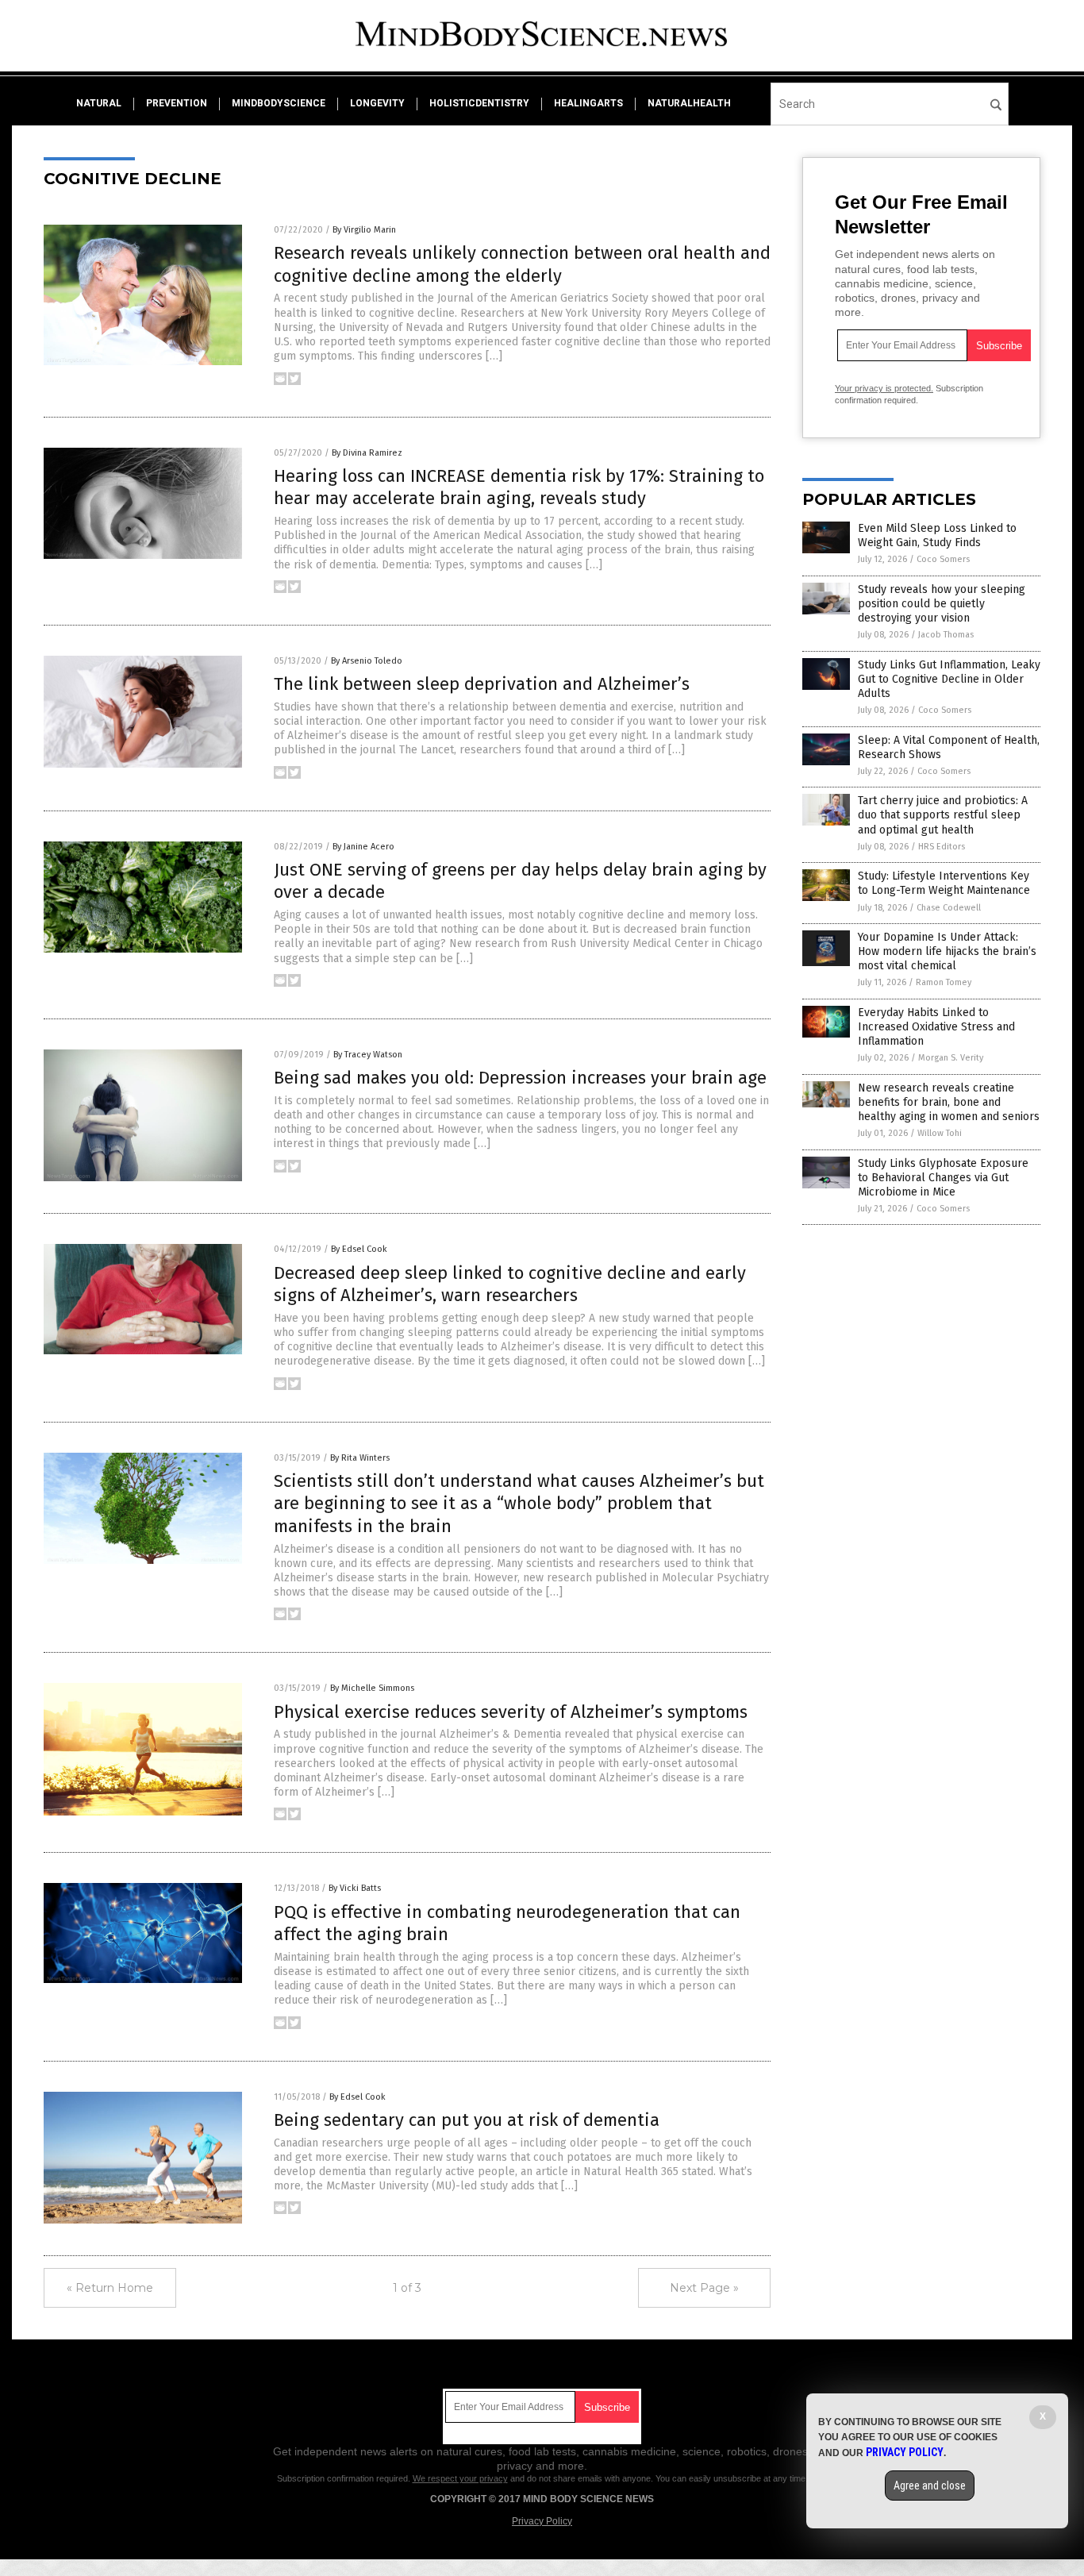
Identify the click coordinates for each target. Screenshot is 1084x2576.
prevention (177, 103)
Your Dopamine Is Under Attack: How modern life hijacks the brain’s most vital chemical (947, 951)
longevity (377, 103)
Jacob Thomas (946, 635)
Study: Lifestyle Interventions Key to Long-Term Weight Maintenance (944, 883)
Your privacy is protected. (884, 388)
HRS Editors (942, 847)
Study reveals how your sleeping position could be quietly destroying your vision (942, 604)
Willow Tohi (940, 1133)
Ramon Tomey (944, 982)
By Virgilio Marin (364, 230)
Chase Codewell (949, 908)
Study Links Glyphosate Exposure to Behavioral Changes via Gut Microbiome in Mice (943, 1178)
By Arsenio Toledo (367, 661)
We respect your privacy (460, 2478)
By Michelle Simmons (372, 1688)
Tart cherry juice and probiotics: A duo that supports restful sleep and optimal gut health (943, 815)
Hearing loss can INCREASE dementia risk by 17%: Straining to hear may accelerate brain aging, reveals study (519, 487)
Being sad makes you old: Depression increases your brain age (520, 1078)
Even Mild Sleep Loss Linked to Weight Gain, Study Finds (937, 535)
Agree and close (930, 2486)
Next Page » (704, 2288)
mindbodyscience (279, 103)
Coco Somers (943, 559)
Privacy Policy (542, 2521)
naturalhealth (689, 103)
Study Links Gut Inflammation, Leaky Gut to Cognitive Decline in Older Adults (949, 679)
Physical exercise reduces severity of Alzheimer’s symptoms (511, 1712)
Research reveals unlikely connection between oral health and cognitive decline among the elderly (522, 264)
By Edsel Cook (359, 1249)
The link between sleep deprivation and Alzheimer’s (482, 684)
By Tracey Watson (368, 1055)
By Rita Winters (360, 1458)
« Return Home (110, 2288)
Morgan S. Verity (951, 1058)
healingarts (588, 103)
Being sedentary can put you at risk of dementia (467, 2120)
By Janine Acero (363, 847)
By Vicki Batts (355, 1888)
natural (99, 103)
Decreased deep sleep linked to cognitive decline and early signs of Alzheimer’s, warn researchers (510, 1284)
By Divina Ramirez (367, 453)
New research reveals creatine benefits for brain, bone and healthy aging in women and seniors (949, 1102)
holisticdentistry (479, 103)
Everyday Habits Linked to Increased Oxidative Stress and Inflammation (936, 1027)
